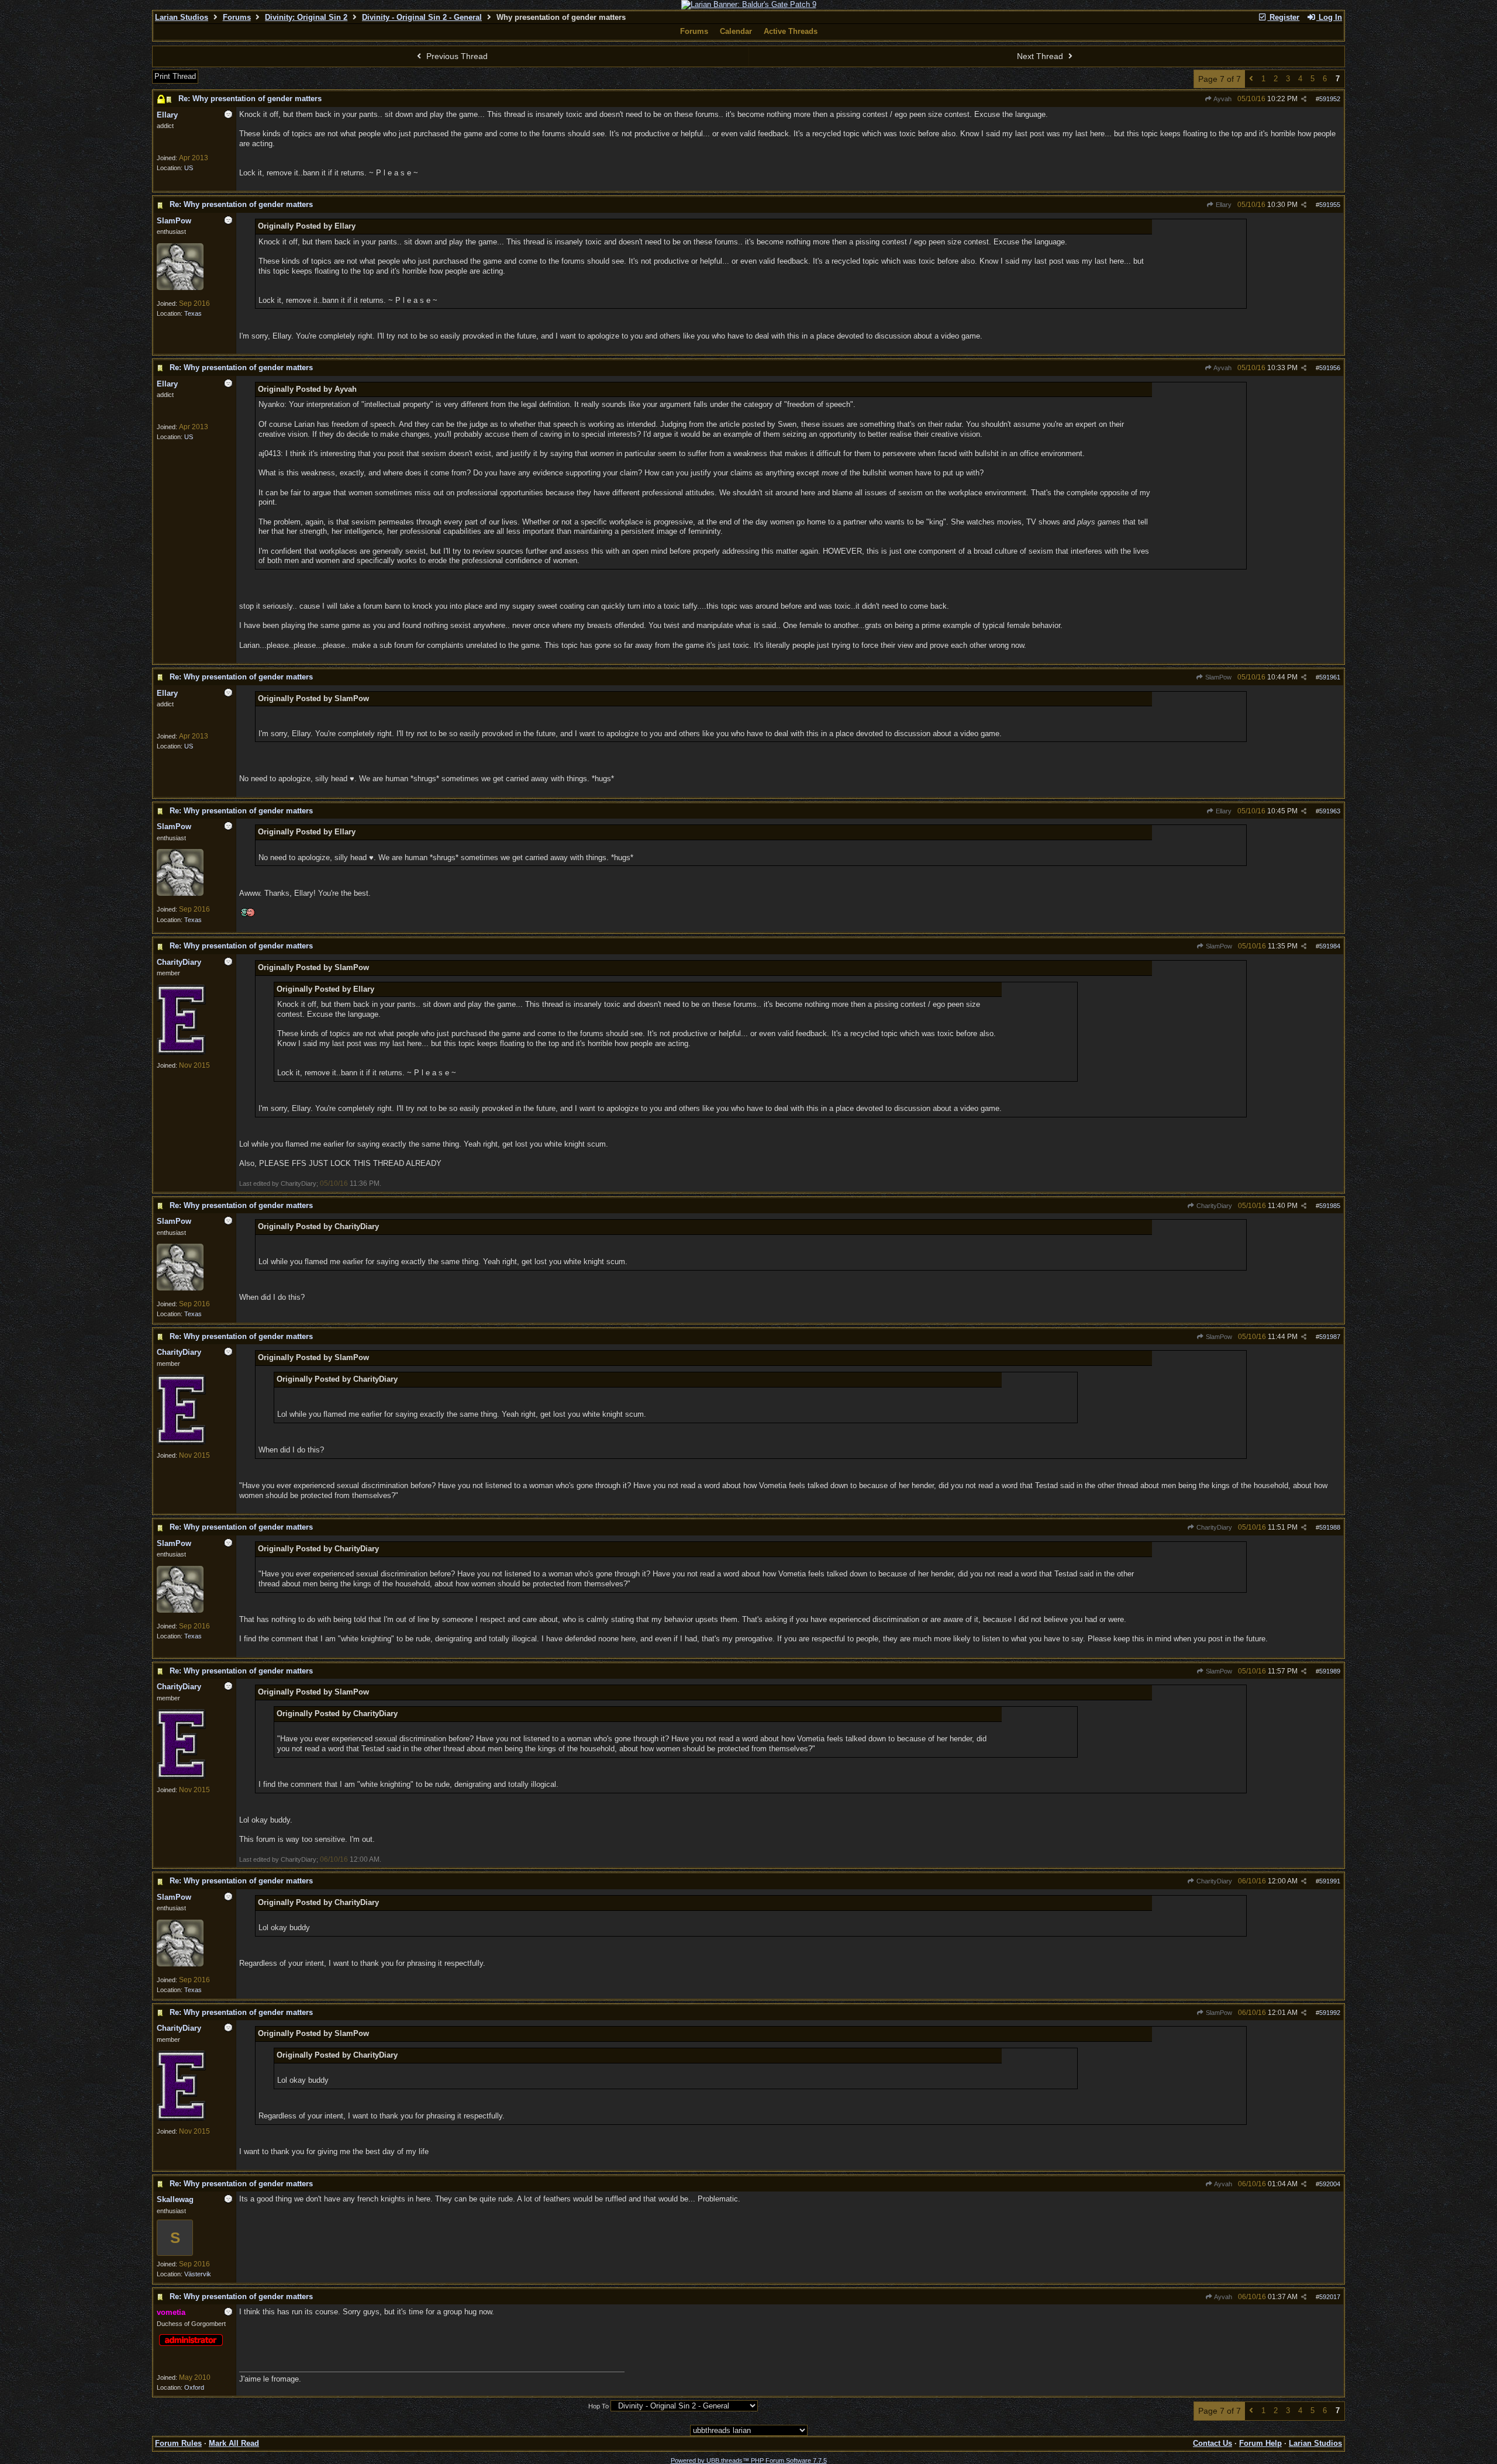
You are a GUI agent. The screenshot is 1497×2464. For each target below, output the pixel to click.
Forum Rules (178, 2443)
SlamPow (1217, 677)
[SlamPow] (180, 288)
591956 (1330, 368)
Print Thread (175, 76)
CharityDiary (1213, 1206)
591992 (1330, 2013)
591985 (1330, 1206)
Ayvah (1222, 99)
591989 (1330, 1671)
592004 (1330, 2184)
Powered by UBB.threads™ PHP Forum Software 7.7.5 (749, 2460)
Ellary (1223, 205)
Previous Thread (456, 56)
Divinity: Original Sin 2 (306, 17)
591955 (1330, 205)
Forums (237, 17)
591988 (1330, 1527)
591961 (1330, 677)
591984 (1330, 946)
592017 (1330, 2297)
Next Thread (1041, 56)
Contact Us (1213, 2443)
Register (1283, 17)
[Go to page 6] (1251, 79)
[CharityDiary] (181, 1052)
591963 (1330, 811)
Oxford (194, 2387)
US (189, 168)
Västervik (198, 2274)
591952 (1330, 99)
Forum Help (1260, 2443)
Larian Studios (182, 17)
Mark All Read (234, 2443)
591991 (1330, 1881)
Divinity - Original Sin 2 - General (422, 17)
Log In (1329, 17)
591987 (1330, 1337)
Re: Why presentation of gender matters (250, 99)
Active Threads (791, 31)
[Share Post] (1304, 99)
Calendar (736, 31)
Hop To (599, 2406)
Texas (193, 313)
